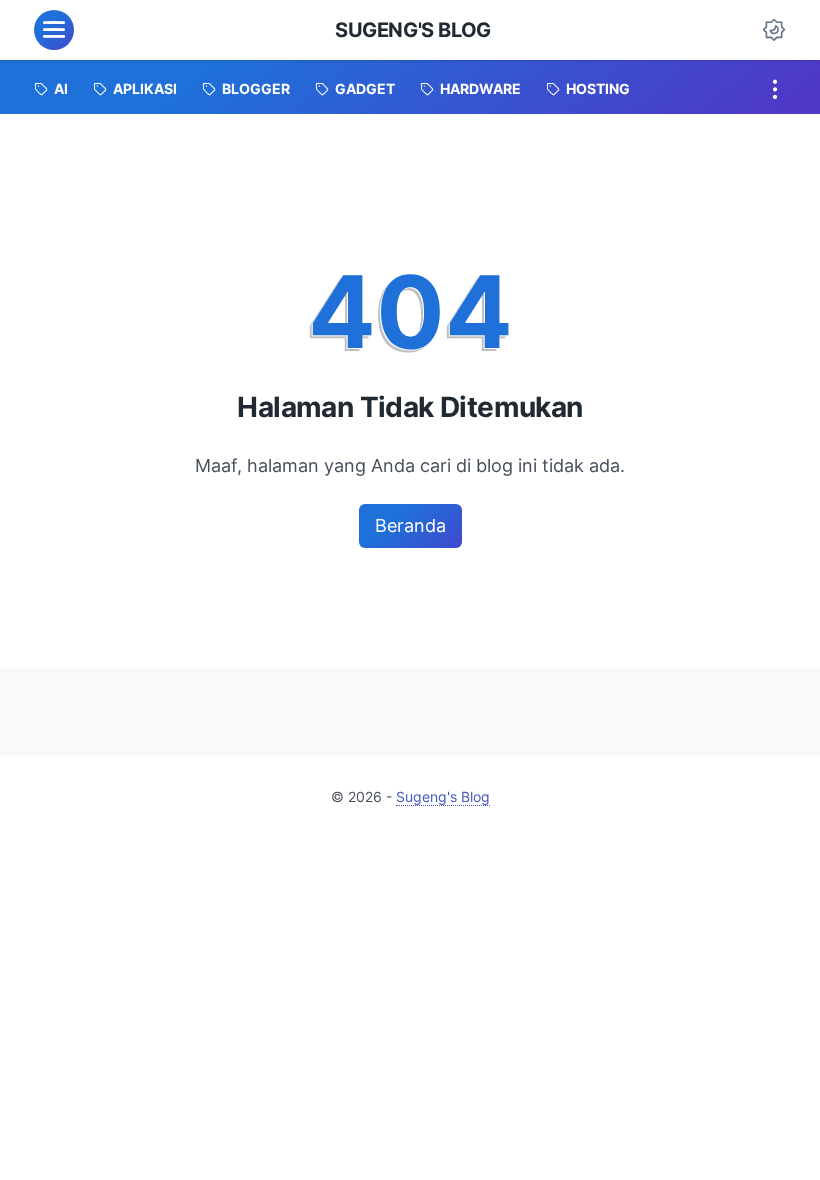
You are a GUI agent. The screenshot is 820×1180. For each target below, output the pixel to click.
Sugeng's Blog (413, 30)
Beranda (410, 525)
